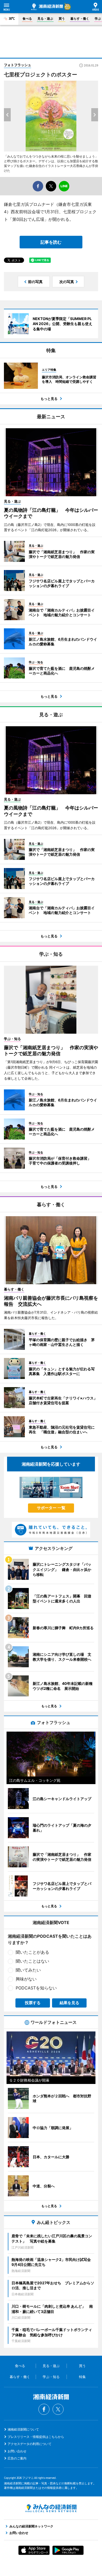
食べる (27, 19)
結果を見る (69, 2003)
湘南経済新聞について (23, 2429)
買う (62, 19)
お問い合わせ (17, 2451)
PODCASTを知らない (36, 1988)
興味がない (26, 1979)
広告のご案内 (17, 2458)
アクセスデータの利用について (30, 2444)
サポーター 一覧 (51, 1508)
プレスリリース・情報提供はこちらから (36, 2437)
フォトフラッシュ (18, 65)
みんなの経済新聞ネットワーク (51, 2508)
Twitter (58, 2409)
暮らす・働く (80, 19)
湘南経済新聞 (47, 7)
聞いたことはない (32, 1961)
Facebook (44, 2409)
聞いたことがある (32, 1952)
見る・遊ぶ (45, 19)
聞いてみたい (28, 1970)
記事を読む (51, 242)
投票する (33, 2003)
